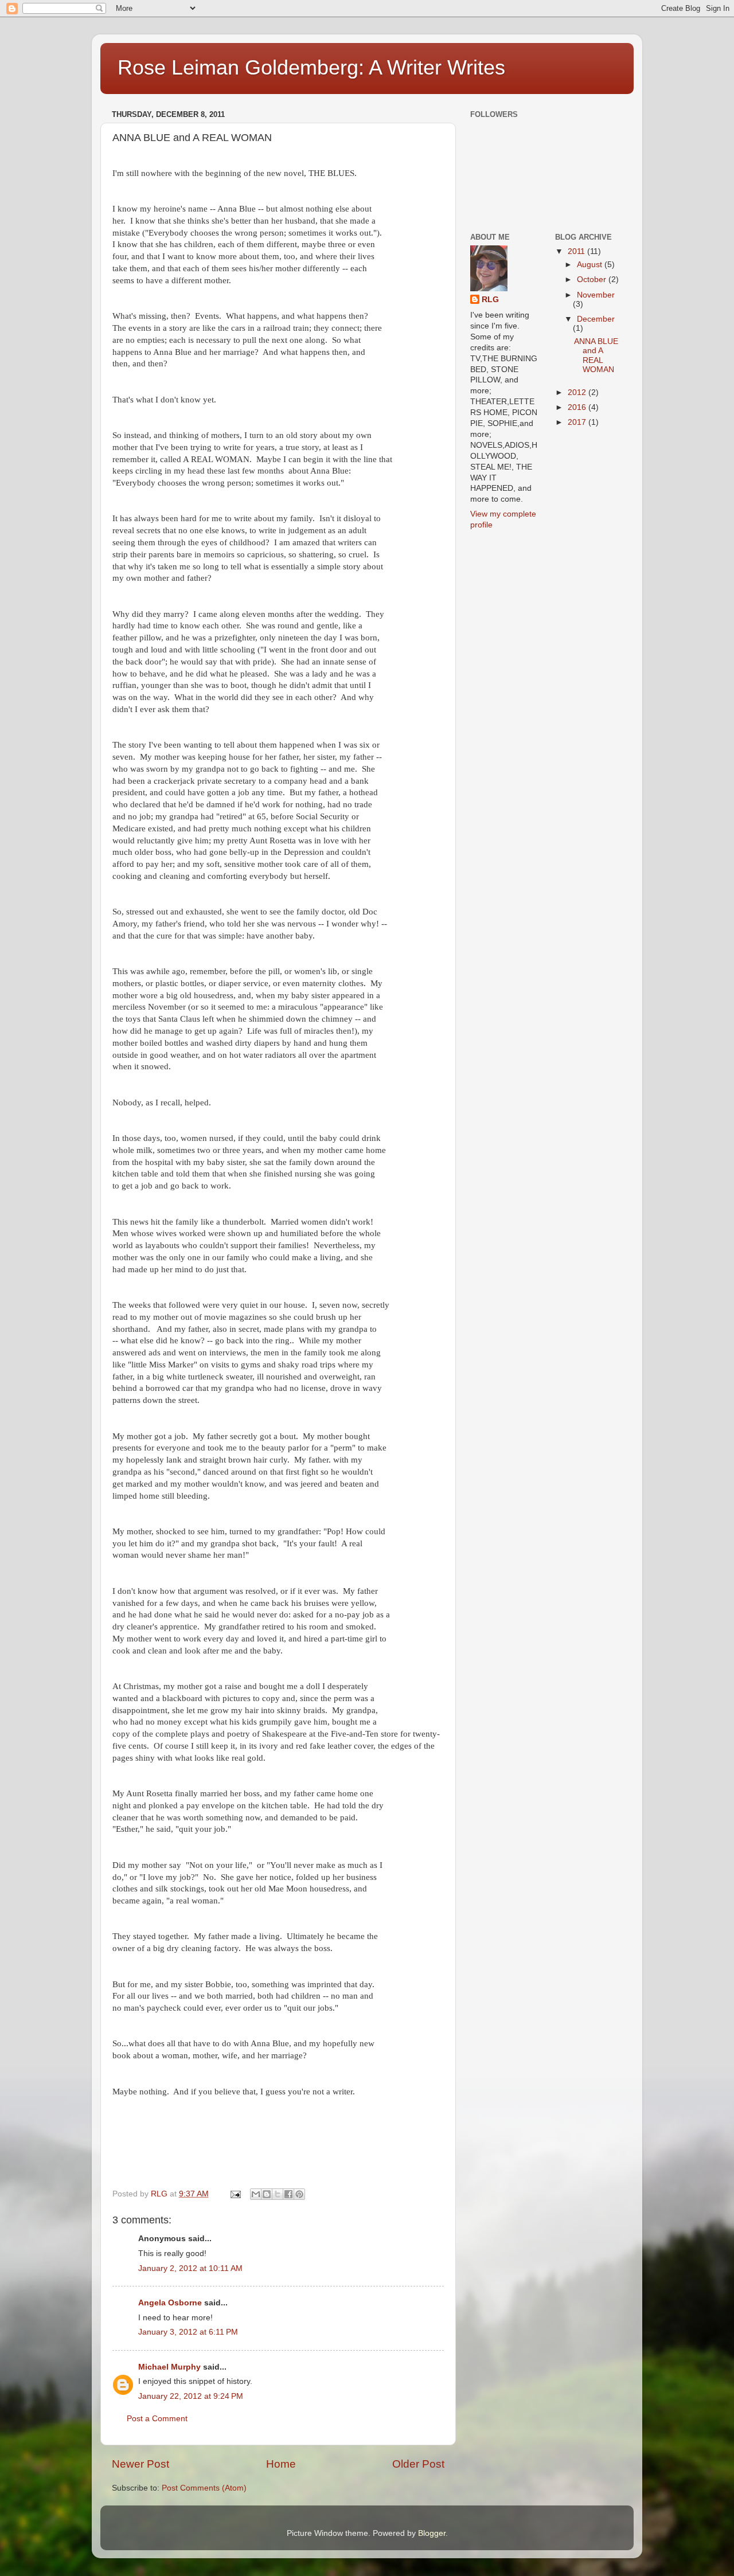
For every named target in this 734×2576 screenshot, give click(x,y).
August (591, 265)
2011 (577, 251)
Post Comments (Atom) (204, 2488)
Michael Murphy (169, 2367)
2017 (578, 422)
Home (281, 2464)
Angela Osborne (170, 2303)
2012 (578, 392)
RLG (490, 300)
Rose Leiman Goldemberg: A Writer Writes (311, 67)
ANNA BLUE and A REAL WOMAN (596, 355)
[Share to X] (278, 2194)
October (593, 280)
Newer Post (140, 2464)
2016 (578, 407)
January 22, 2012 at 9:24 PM (191, 2396)
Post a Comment (157, 2419)
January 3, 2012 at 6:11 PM (188, 2332)
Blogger (432, 2533)
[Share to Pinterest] (299, 2194)
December (596, 319)
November (596, 295)
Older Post (418, 2464)
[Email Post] (235, 2194)
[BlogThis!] (267, 2194)
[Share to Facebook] (288, 2194)
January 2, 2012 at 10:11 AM (190, 2268)
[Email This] (256, 2194)
